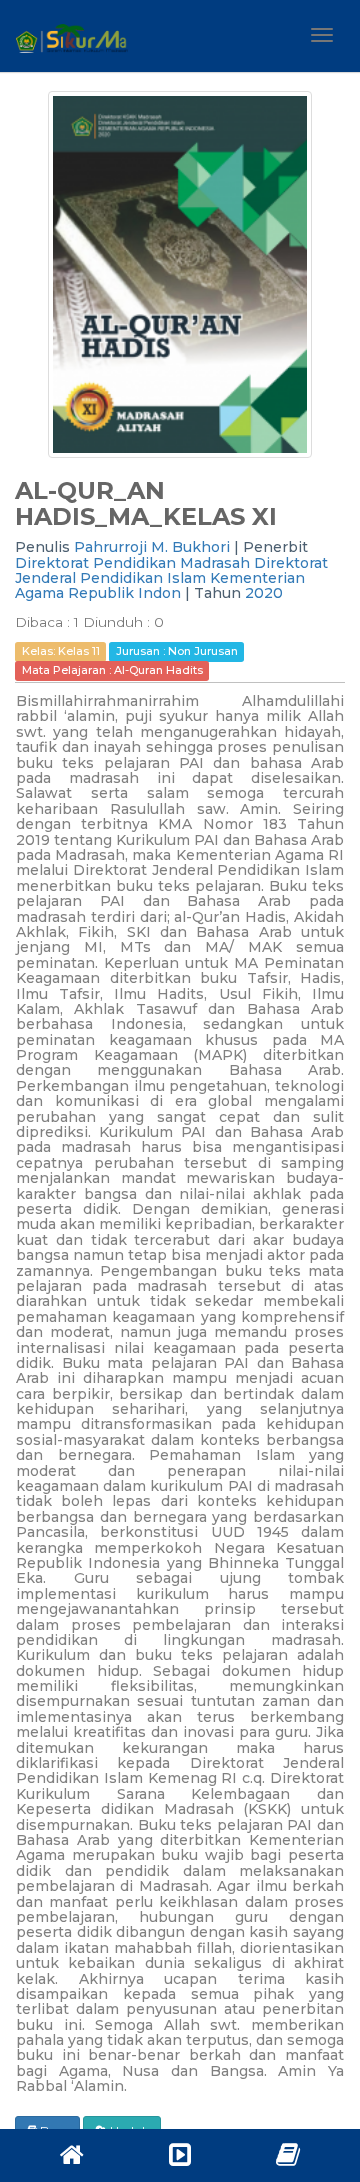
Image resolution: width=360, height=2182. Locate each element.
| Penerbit (271, 547)
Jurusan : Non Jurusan (177, 652)
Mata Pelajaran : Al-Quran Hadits (112, 670)
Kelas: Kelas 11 (61, 652)
